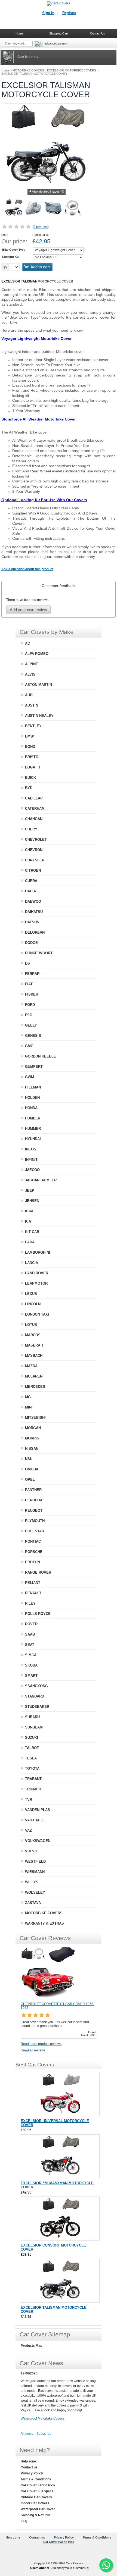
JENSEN (32, 1201)
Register (69, 13)
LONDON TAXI (37, 1314)
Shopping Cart (59, 33)
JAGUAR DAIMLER (41, 1180)
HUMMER (33, 1129)
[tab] (59, 586)
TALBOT (32, 1748)
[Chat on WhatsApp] (106, 2565)
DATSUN (32, 922)
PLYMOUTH (35, 1521)
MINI (29, 1407)
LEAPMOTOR (36, 1283)
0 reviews (41, 227)
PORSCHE (34, 1552)
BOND (30, 747)
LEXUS (31, 1294)
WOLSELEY (35, 1892)
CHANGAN (34, 819)
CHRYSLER (35, 860)
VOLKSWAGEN (38, 1841)
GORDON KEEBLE (41, 1056)
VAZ (28, 1830)
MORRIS (32, 1438)
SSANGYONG (36, 1686)
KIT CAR (32, 1232)
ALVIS (30, 674)
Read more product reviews (41, 2044)
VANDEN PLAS (38, 1810)
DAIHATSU (34, 912)
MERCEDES (35, 1387)
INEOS (31, 1149)
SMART (31, 1676)
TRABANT (33, 1779)
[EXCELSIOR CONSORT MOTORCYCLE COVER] (60, 2219)
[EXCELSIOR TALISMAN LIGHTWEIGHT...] (33, 209)
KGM (29, 1211)
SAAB (30, 1634)
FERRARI (33, 974)
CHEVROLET (36, 840)
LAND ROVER (37, 1273)
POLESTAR (35, 1531)
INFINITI (32, 1160)
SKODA (31, 1665)
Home (5, 70)
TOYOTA (32, 1769)
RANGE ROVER (38, 1572)
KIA (28, 1221)
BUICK (30, 778)
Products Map (31, 2346)
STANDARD (35, 1696)
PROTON (33, 1562)
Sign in (48, 13)
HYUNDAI (33, 1139)
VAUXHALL (34, 1820)
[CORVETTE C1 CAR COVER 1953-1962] (48, 2000)
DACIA (30, 891)
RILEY (30, 1603)
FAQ (24, 2521)
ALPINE (32, 664)
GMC (29, 1046)
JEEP (30, 1190)
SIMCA (31, 1655)
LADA (30, 1242)
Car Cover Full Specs (37, 2491)
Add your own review (28, 610)
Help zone (28, 2461)
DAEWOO (33, 901)
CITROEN (33, 870)
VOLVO (31, 1851)
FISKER (32, 994)
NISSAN (32, 1449)
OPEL (30, 1480)
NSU (29, 1459)
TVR (29, 1800)
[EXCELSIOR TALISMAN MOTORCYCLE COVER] (14, 209)
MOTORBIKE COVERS (28, 70)
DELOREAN (35, 932)
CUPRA (31, 881)
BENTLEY (33, 726)
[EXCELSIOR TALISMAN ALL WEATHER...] (53, 209)
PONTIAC (33, 1541)
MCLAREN (34, 1376)
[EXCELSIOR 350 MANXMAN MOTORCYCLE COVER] (60, 2156)
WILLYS (32, 1882)
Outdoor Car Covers (36, 2497)
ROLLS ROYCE (38, 1614)
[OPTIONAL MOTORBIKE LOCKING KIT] (73, 209)
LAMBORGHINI (38, 1252)
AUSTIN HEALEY (39, 716)
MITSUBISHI (35, 1418)
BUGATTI (33, 767)
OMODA (32, 1469)
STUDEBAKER (37, 1707)
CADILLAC (34, 798)
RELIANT (33, 1583)
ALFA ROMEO (37, 654)
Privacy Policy (32, 2473)
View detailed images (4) (48, 192)
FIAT (29, 984)
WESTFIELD (35, 1861)
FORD (30, 1005)
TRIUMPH (33, 1789)
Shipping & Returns (36, 2515)
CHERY (31, 829)
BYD (29, 788)
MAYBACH (34, 1356)
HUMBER (33, 1118)
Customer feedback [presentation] (59, 586)
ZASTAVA (33, 1903)
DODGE (31, 943)
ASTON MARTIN (39, 685)
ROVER (31, 1624)
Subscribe (44, 2434)
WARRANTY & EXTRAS (44, 1923)
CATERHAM (35, 809)
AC (27, 643)
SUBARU (32, 1717)
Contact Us (98, 33)
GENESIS (33, 1036)
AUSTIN (32, 705)
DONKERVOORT (39, 953)
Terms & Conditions (36, 2479)
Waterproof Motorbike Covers (42, 2418)
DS (27, 963)
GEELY (31, 1025)
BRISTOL (33, 757)
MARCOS (33, 1335)
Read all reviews (33, 2050)
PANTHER (33, 1490)
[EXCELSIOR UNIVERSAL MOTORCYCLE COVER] (60, 2094)
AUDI (29, 695)
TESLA (31, 1758)
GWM (30, 1077)
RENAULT (33, 1593)
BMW (29, 736)
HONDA (31, 1108)
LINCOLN (33, 1304)
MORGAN (33, 1428)
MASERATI (34, 1345)
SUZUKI (32, 1738)
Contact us (29, 2467)
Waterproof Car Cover (38, 2509)
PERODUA (34, 1500)
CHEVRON (34, 850)
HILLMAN (33, 1087)
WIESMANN (35, 1872)
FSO (29, 1015)
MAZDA (31, 1366)
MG (28, 1397)
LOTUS (31, 1325)
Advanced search (56, 43)
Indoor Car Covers (35, 2503)
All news (27, 2434)
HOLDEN (32, 1098)
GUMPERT (34, 1067)
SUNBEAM (34, 1727)
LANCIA (32, 1263)
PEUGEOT (34, 1510)
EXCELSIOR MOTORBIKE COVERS (72, 70)
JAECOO (32, 1170)
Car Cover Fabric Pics (38, 2485)
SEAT (30, 1645)
